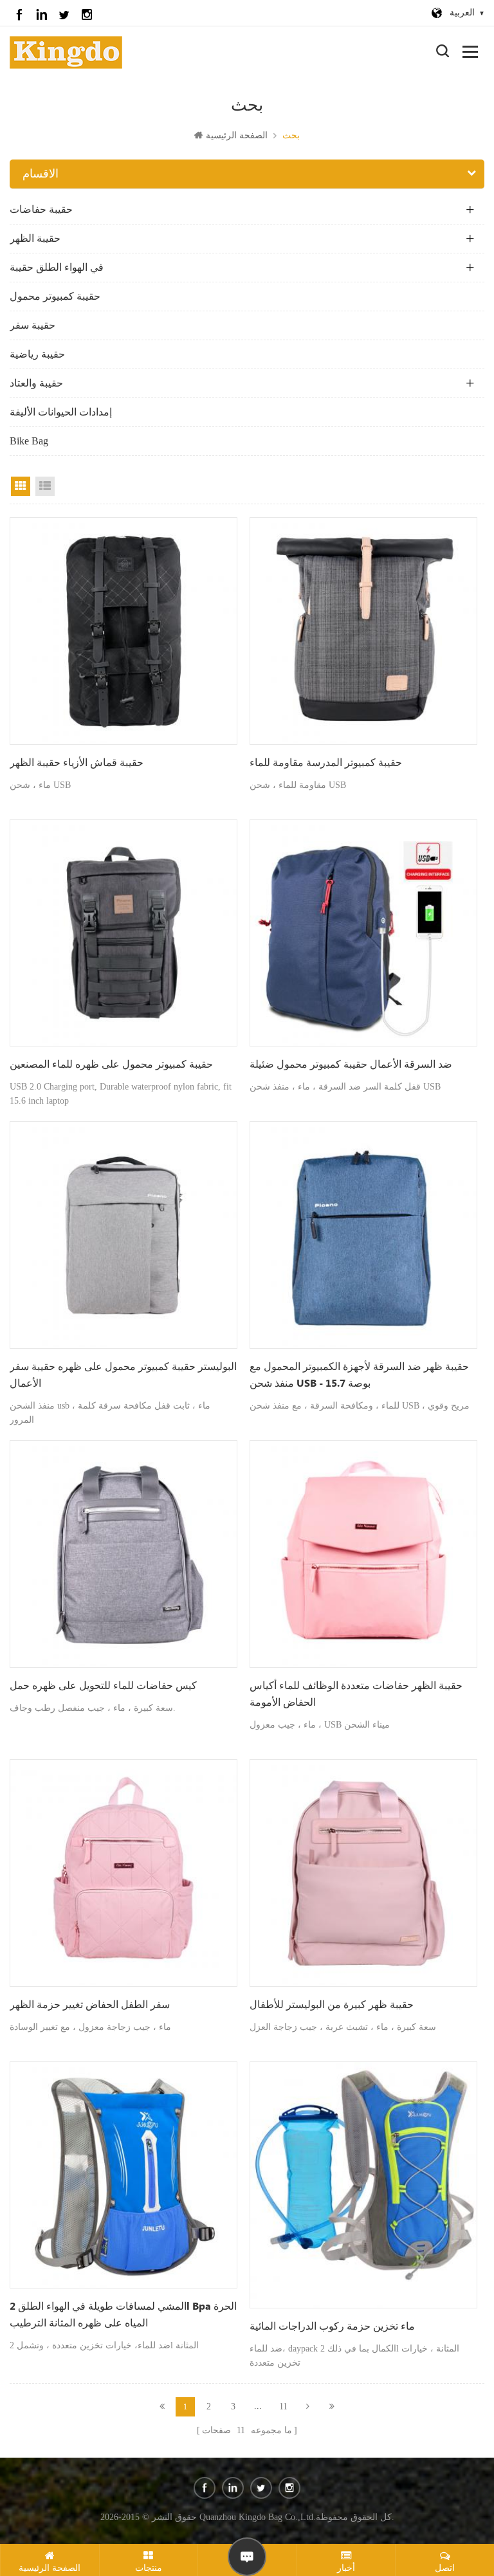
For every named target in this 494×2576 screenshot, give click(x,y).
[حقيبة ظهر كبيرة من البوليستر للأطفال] (363, 1873)
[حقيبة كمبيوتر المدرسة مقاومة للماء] (363, 631)
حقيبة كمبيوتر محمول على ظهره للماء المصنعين (111, 1065)
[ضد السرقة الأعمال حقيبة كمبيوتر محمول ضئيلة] (363, 933)
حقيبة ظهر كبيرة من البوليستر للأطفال (332, 2005)
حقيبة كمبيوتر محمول (55, 296)
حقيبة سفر (32, 325)
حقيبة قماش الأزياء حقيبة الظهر (77, 763)
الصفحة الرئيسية (237, 135)
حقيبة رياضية (37, 354)
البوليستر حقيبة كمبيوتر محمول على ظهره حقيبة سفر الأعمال (123, 1375)
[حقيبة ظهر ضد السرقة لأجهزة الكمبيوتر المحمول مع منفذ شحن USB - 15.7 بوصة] (363, 1235)
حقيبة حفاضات (41, 209)
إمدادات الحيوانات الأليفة (61, 412)
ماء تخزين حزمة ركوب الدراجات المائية (332, 2327)
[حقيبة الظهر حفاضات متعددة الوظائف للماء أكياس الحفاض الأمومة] (363, 1554)
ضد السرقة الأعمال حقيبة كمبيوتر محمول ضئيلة (351, 1065)
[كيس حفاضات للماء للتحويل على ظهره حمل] (123, 1554)
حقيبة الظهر (35, 238)
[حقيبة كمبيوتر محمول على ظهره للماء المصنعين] (123, 933)
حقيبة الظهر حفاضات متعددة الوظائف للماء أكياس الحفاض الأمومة (356, 1694)
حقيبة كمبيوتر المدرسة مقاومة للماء (326, 763)
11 (283, 2407)
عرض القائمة (45, 486)
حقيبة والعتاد (36, 383)
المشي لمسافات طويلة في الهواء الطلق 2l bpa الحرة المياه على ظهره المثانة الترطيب (123, 2315)
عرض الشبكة (21, 486)
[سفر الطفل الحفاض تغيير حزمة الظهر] (123, 1873)
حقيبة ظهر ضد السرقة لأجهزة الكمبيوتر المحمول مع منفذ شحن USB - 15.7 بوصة (359, 1375)
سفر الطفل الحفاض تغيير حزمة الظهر (90, 2005)
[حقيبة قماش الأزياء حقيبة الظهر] (123, 631)
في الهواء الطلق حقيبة (57, 267)
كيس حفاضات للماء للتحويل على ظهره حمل (103, 1686)
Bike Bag (29, 441)
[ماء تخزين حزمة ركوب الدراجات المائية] (363, 2185)
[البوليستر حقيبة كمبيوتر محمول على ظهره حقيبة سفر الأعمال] (123, 1235)
